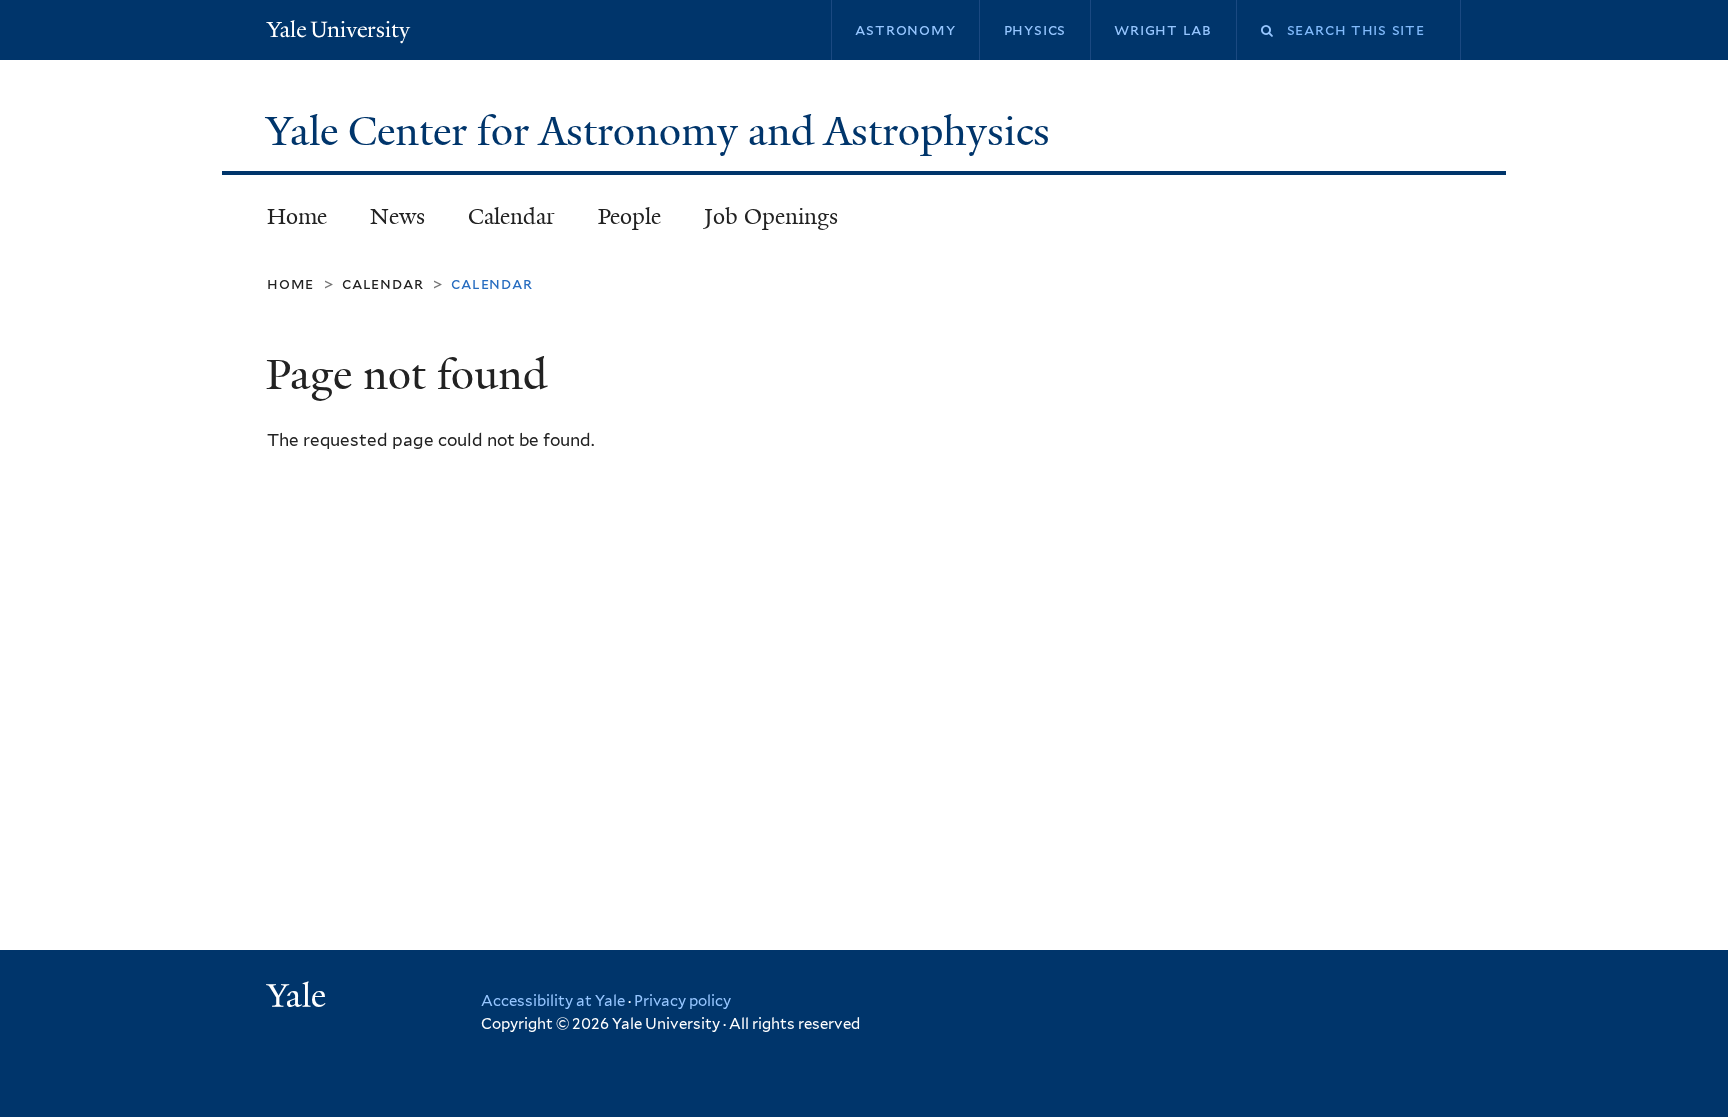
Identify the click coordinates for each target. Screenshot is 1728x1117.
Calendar (511, 216)
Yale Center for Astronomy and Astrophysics (663, 131)
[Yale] (299, 998)
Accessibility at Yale (553, 1001)
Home (297, 216)
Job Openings (771, 216)
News (397, 216)
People (629, 216)
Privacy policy (682, 1001)
